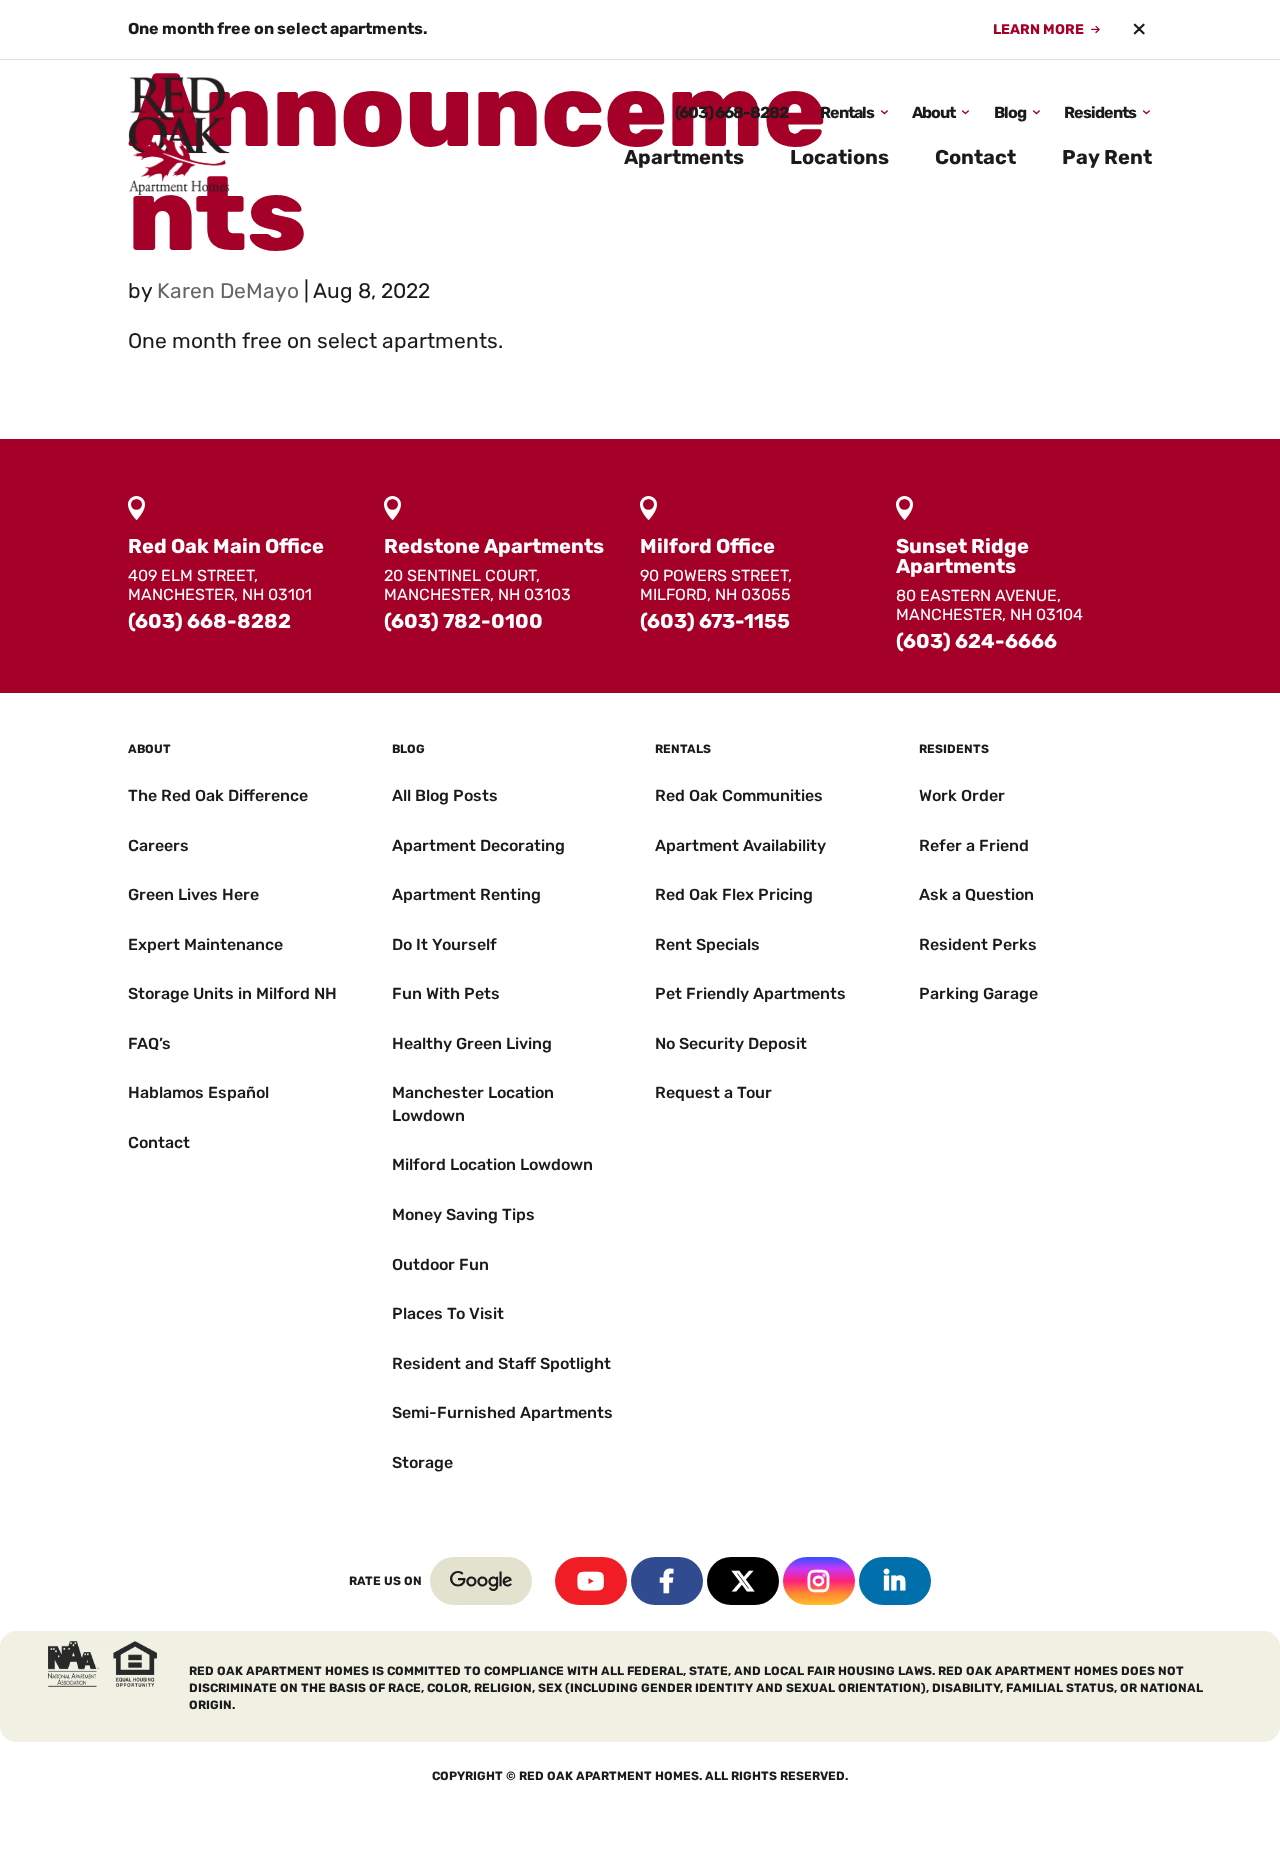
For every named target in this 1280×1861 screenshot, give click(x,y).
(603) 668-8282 (731, 112)
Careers (158, 845)
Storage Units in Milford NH (232, 993)
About (933, 112)
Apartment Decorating (478, 845)
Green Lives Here (193, 894)
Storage (422, 1462)
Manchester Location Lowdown (473, 1103)
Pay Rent (1107, 157)
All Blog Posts (445, 795)
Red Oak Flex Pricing (734, 894)
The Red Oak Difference (218, 795)
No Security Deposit (731, 1043)
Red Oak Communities (739, 795)
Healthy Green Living (472, 1043)
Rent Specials (707, 944)
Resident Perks (978, 944)
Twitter (743, 1581)
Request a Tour (713, 1092)
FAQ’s (149, 1043)
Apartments (684, 157)
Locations (839, 157)
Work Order (962, 795)
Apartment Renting (466, 894)
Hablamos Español (198, 1092)
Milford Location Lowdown (492, 1164)
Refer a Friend (974, 845)
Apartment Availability (740, 845)
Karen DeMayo (228, 290)
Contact (975, 157)
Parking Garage (978, 993)
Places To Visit (448, 1313)
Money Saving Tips (463, 1214)
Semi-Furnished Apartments (502, 1412)
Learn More (1038, 30)
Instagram (819, 1581)
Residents (1100, 112)
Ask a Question (976, 894)
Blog (1010, 112)
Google (481, 1581)
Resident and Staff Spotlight (501, 1363)
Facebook (667, 1581)
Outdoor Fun (440, 1264)
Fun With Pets (446, 993)
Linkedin (895, 1581)
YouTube (591, 1581)
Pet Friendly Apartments (750, 993)
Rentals (847, 112)
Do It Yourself (444, 944)
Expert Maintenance (205, 944)
